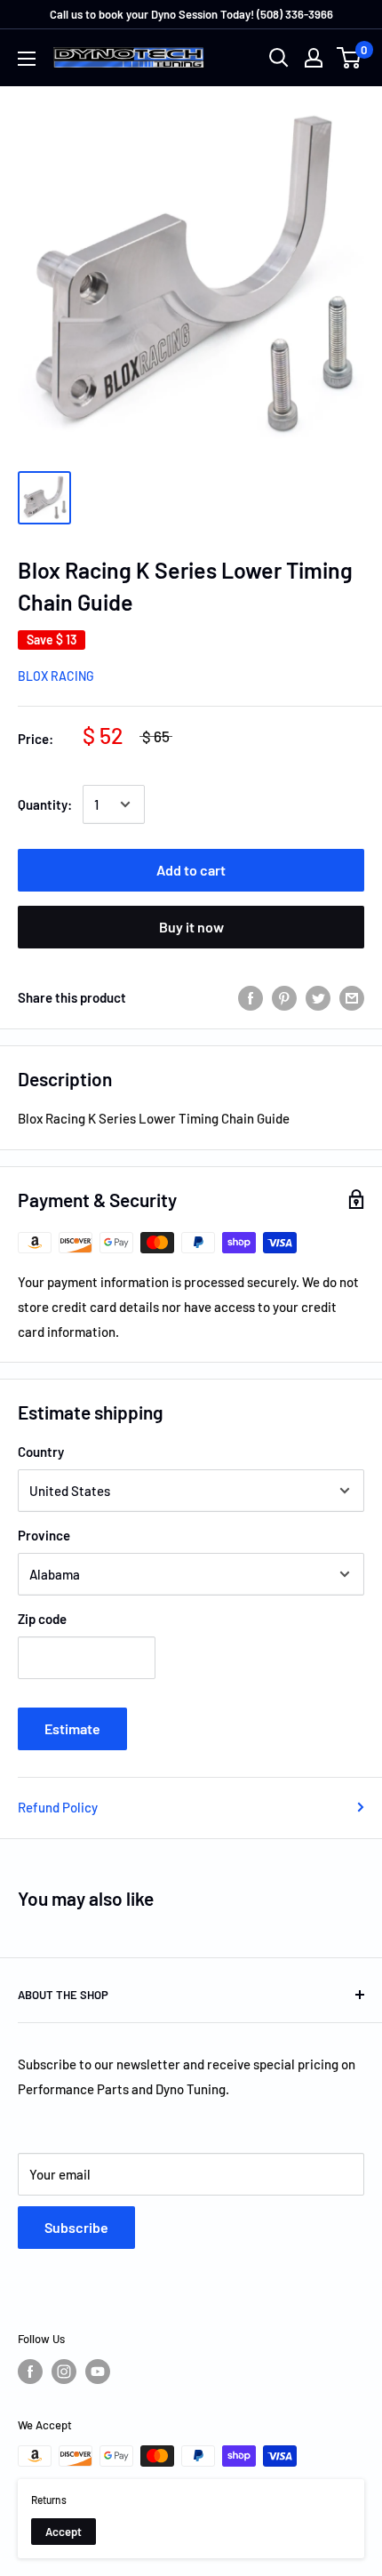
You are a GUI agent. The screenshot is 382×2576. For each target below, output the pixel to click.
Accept (64, 2532)
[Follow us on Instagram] (64, 2372)
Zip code (42, 1619)
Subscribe (76, 2227)
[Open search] (279, 58)
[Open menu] (27, 59)
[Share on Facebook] (251, 997)
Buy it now (191, 927)
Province (44, 1535)
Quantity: (45, 804)
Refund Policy (58, 1807)
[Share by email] (352, 997)
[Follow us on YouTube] (98, 2372)
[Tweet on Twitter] (318, 997)
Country (41, 1452)
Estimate (72, 1728)
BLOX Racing (56, 676)
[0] (350, 58)
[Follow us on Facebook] (30, 2372)
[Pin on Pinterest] (284, 997)
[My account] (314, 58)
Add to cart (191, 870)
